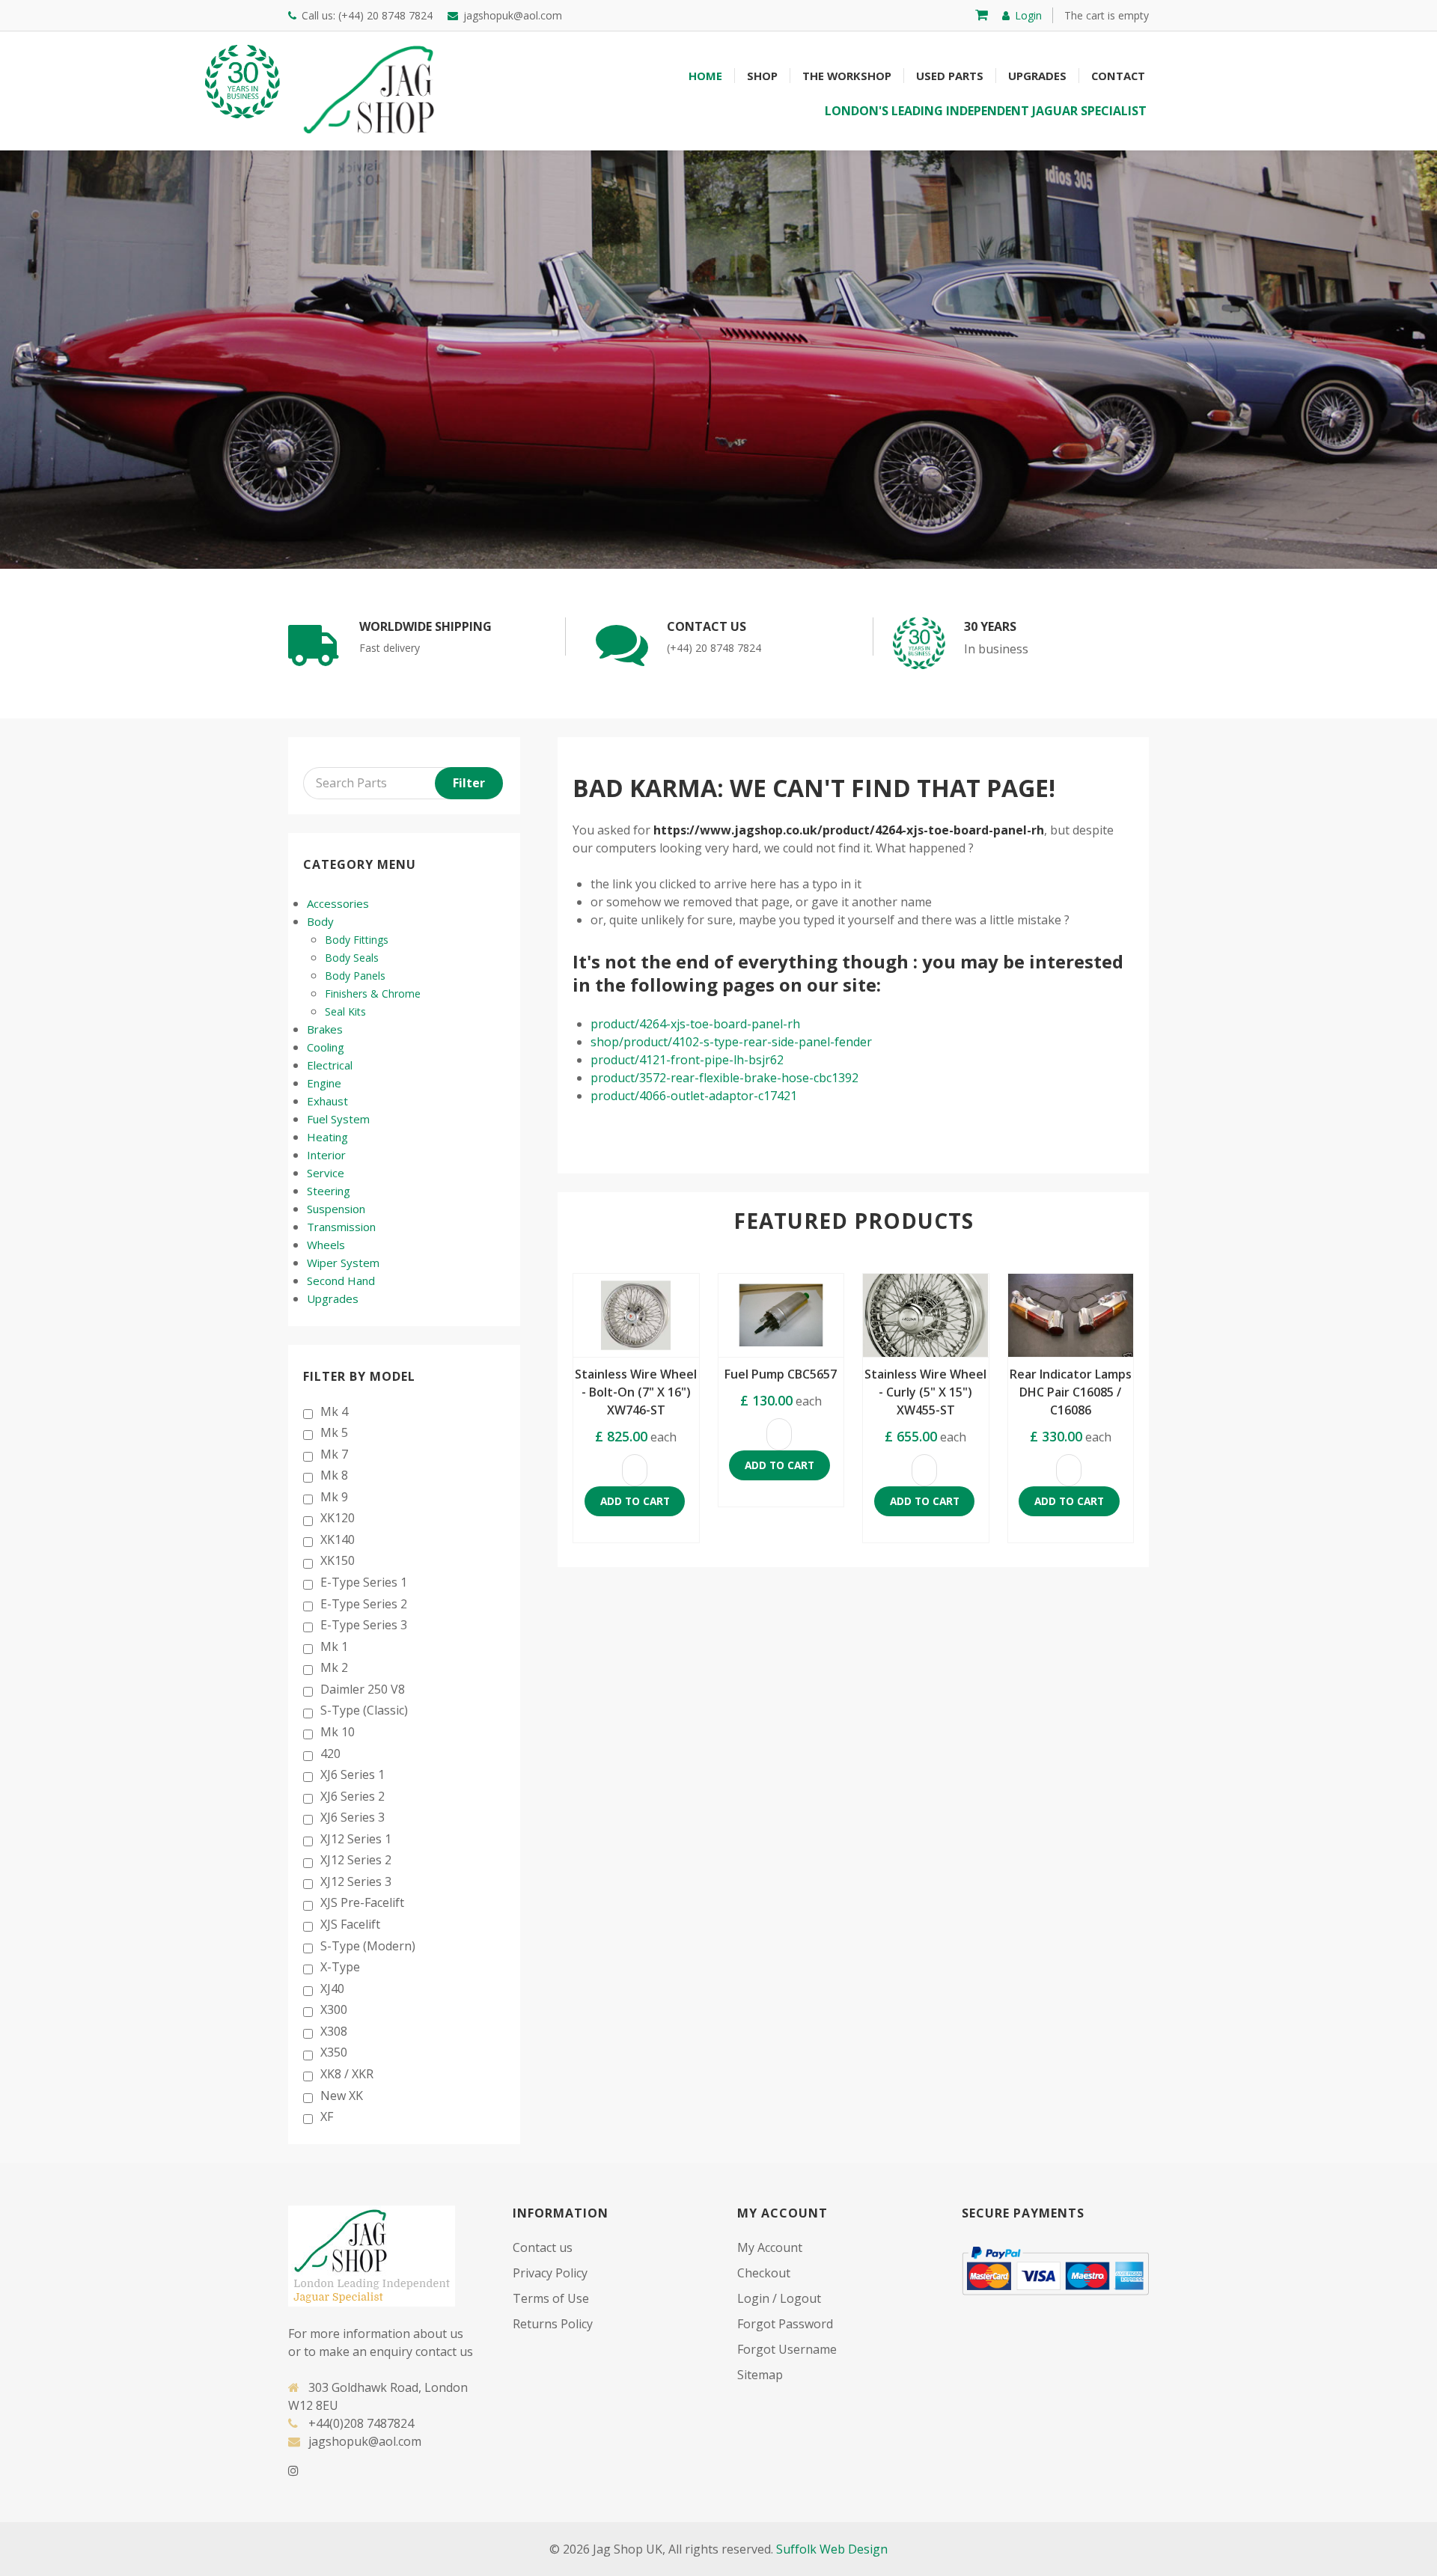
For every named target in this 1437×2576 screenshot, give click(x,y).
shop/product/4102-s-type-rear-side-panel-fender (731, 1042)
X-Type (340, 1967)
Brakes (325, 1029)
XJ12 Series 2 (356, 1860)
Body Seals (352, 958)
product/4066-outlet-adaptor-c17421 (694, 1096)
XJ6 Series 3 (353, 1817)
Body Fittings (357, 940)
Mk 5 (334, 1432)
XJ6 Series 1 (353, 1774)
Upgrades (333, 1298)
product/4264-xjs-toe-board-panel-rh (695, 1024)
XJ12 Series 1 (356, 1839)
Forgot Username (787, 2349)
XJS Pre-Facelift (362, 1902)
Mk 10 (338, 1732)
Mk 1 (334, 1646)
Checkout (764, 2273)
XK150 (338, 1560)
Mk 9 (334, 1497)
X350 (334, 2052)
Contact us (543, 2247)
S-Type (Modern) (368, 1946)
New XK (342, 2096)
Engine (324, 1083)
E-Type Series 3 (364, 1625)
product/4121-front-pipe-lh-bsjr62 (687, 1060)
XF (327, 2116)
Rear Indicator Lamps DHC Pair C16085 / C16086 (1071, 1392)
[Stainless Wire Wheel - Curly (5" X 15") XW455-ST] (926, 1316)
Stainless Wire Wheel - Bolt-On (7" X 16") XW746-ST (636, 1392)
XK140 (338, 1539)
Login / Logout (779, 2298)
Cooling (326, 1047)
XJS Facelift (350, 1924)
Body (320, 921)
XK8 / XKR (347, 2074)
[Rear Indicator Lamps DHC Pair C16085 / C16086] (1071, 1316)
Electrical (330, 1065)
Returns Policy (553, 2324)
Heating (327, 1137)
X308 (334, 2031)
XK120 (338, 1518)
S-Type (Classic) (364, 1710)
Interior (326, 1155)
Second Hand (341, 1281)
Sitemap (760, 2375)
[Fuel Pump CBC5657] (781, 1316)
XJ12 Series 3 (356, 1881)
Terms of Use (551, 2298)
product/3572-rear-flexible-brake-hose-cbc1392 (724, 1078)
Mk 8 (334, 1475)
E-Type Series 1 (364, 1582)
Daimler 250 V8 (363, 1689)
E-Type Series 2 (364, 1604)
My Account (770, 2247)
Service (326, 1173)
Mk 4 (334, 1411)
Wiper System (343, 1263)
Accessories (338, 903)
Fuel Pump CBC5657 (781, 1374)
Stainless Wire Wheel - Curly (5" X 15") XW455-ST (925, 1392)
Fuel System (338, 1119)
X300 (334, 2009)
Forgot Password (785, 2324)
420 (330, 1754)
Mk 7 (334, 1454)
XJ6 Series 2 (353, 1796)
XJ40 (332, 1989)
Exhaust (327, 1101)
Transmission (341, 1227)
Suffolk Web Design (832, 2549)
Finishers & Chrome (373, 994)
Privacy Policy (550, 2273)
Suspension (336, 1209)
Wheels (326, 1245)
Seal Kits (345, 1011)
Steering (329, 1191)
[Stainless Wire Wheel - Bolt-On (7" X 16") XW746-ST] (636, 1316)
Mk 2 (334, 1667)
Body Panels (355, 976)
